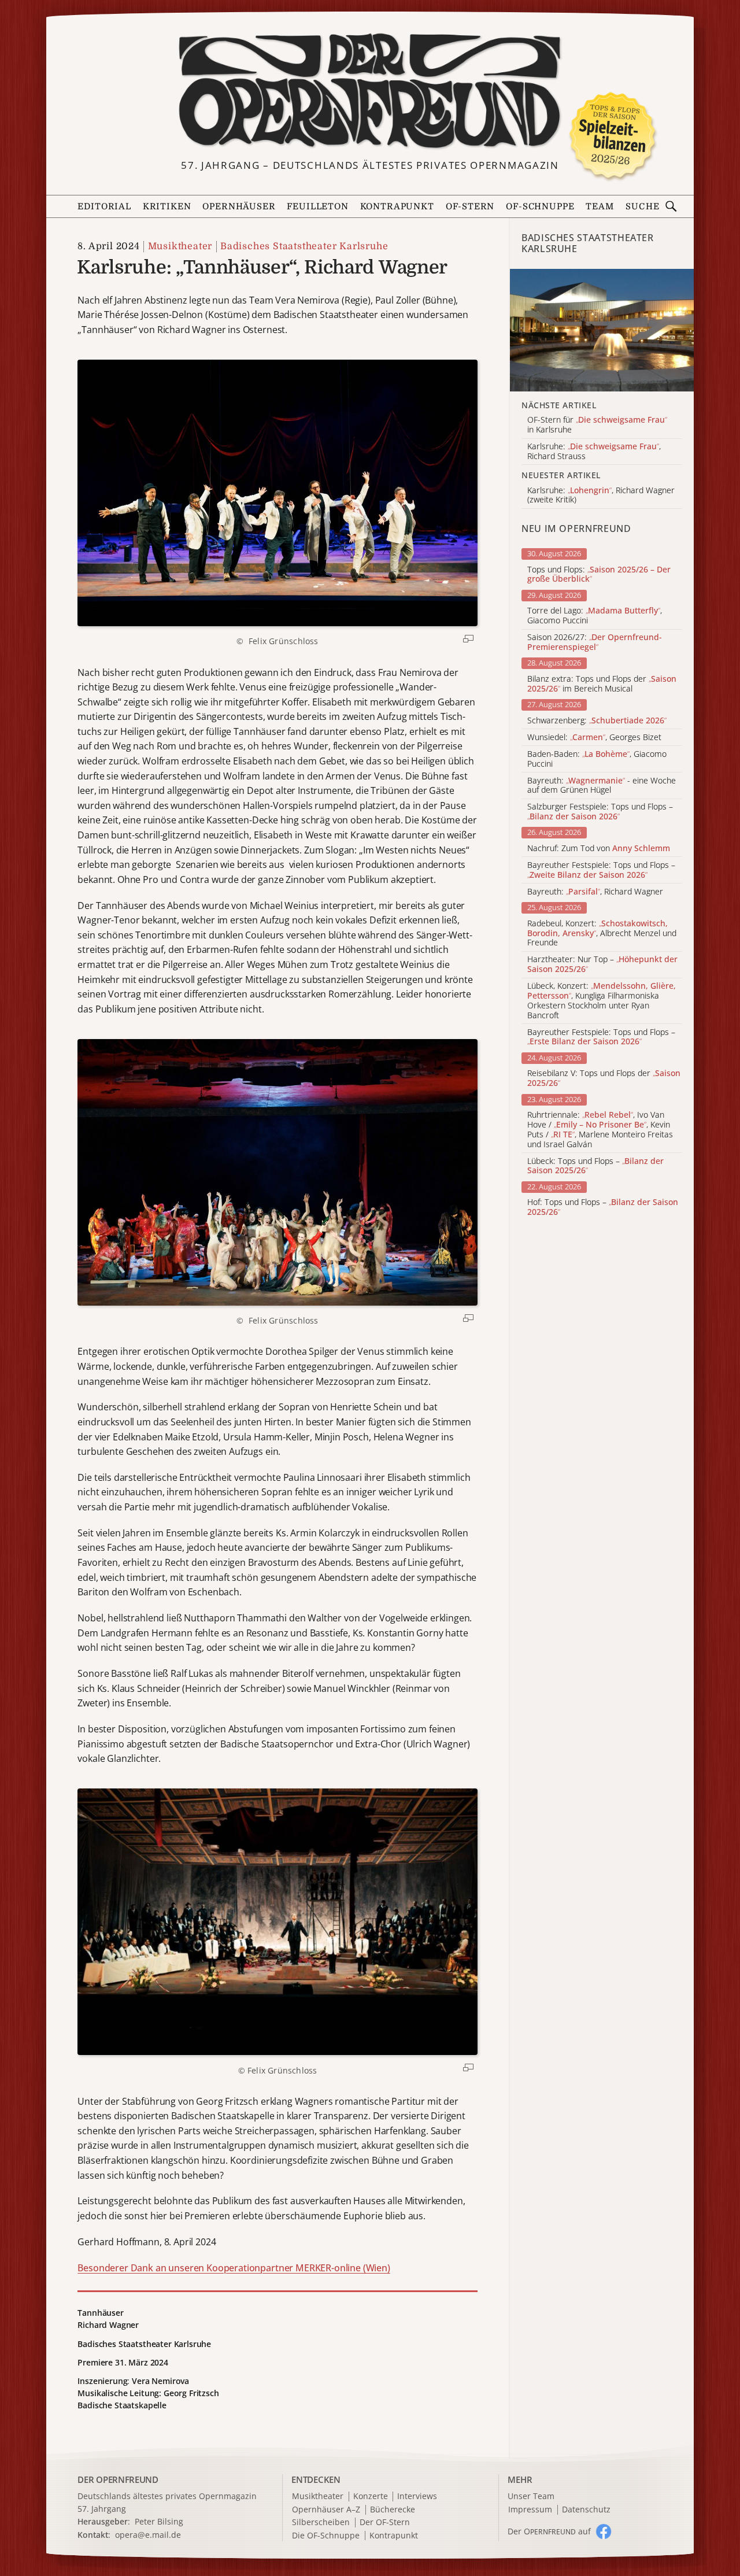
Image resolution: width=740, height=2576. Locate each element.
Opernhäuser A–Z (326, 2510)
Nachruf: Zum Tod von (599, 849)
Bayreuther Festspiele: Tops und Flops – (601, 870)
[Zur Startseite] (370, 91)
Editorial (104, 207)
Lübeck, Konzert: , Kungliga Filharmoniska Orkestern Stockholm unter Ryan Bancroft (602, 1001)
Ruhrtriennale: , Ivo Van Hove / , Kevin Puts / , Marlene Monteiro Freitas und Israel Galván (600, 1130)
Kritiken (167, 207)
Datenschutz (586, 2510)
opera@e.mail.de (148, 2535)
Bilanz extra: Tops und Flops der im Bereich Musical (602, 684)
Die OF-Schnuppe (326, 2536)
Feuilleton (317, 207)
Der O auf (549, 2531)
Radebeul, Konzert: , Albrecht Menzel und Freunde (602, 933)
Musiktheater (180, 246)
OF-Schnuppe (540, 207)
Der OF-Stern (385, 2523)
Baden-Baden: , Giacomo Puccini (597, 759)
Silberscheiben (321, 2523)
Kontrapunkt (397, 207)
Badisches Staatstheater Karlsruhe (304, 246)
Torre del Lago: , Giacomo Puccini (595, 616)
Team (600, 207)
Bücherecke (393, 2510)
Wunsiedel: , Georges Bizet (594, 738)
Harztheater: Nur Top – (602, 964)
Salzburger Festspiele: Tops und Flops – (600, 812)
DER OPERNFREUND (118, 2479)
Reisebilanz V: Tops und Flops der (604, 1078)
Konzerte (371, 2496)
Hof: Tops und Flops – (603, 1207)
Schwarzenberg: (597, 721)
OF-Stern (470, 207)
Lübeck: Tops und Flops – (595, 1166)
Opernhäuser (239, 207)
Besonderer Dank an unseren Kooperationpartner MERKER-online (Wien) (234, 2268)
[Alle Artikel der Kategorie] (602, 330)
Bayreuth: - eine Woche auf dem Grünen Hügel (602, 786)
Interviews (417, 2496)
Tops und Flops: (599, 575)
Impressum (530, 2510)
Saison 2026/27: (595, 642)
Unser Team (531, 2496)
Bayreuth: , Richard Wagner (595, 892)
